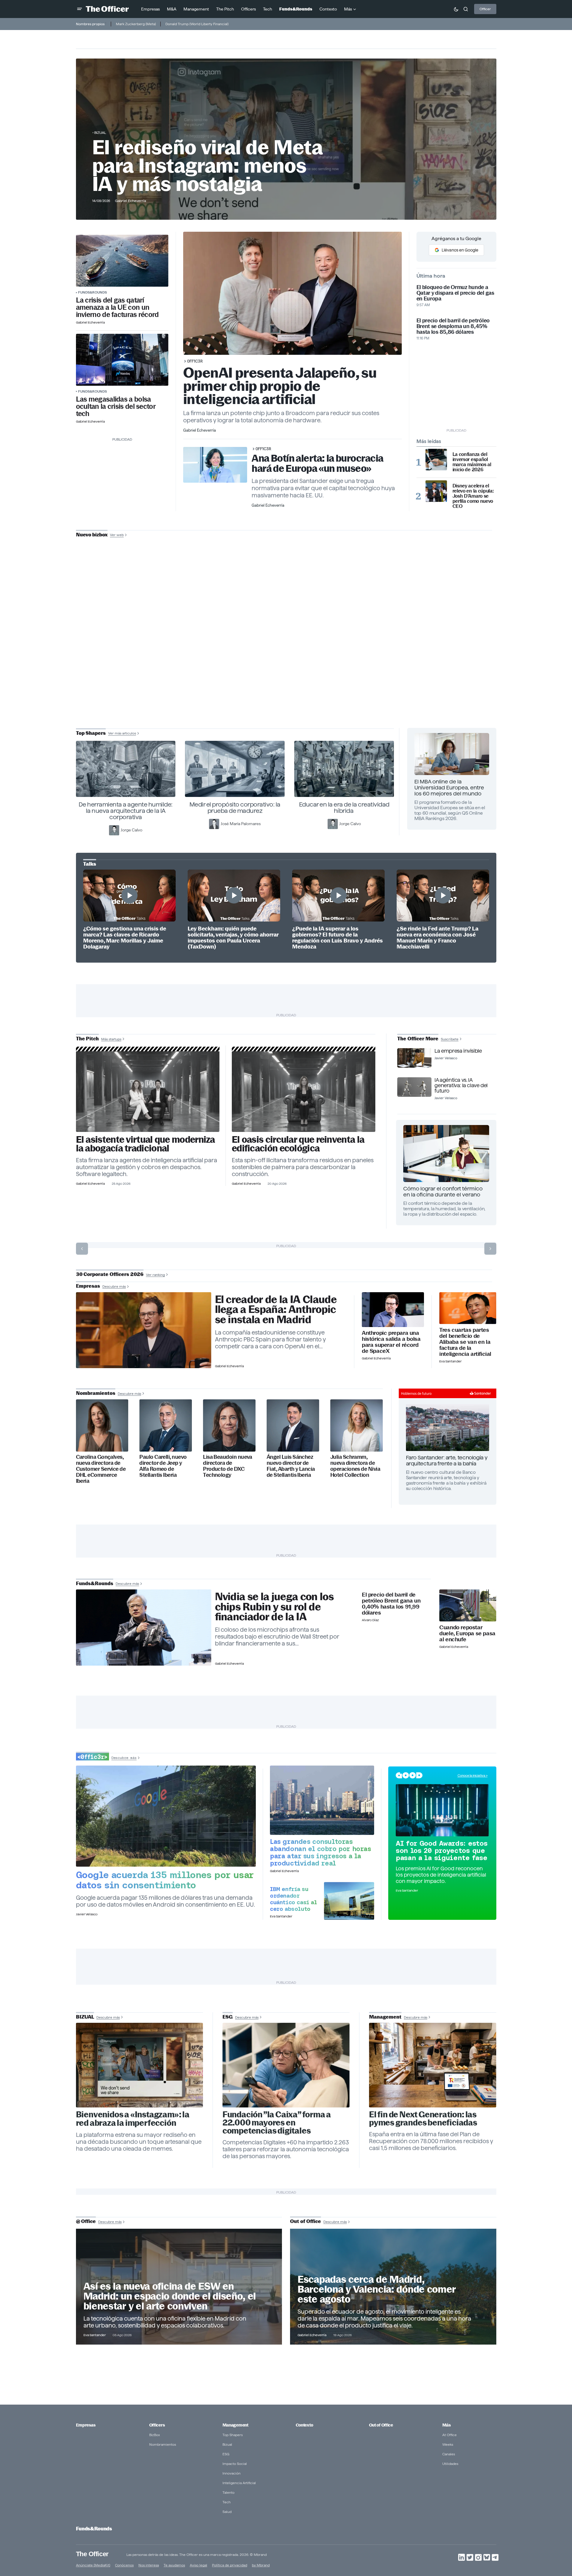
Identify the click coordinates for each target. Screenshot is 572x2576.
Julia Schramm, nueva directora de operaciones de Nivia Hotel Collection (355, 1466)
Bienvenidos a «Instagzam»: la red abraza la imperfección (133, 2119)
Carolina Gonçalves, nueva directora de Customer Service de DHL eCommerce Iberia (101, 1469)
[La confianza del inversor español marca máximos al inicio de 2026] (436, 460)
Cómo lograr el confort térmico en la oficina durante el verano (443, 1191)
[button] (80, 9)
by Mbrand (261, 2565)
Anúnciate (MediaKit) (93, 2565)
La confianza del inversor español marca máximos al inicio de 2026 (472, 462)
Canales (449, 2454)
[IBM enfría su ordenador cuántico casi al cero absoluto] (349, 1901)
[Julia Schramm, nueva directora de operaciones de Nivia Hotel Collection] (357, 1426)
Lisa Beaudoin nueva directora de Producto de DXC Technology (228, 1466)
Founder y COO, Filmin (288, 675)
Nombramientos (163, 2444)
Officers (157, 2425)
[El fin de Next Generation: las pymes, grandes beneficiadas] (433, 2065)
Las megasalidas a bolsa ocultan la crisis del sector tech (116, 406)
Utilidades (450, 2464)
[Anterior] (82, 1249)
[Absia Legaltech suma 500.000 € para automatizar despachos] (148, 1092)
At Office (449, 2435)
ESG (226, 2454)
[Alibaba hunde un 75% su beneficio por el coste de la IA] (468, 1308)
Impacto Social (235, 2464)
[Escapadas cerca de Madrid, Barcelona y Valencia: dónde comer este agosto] (393, 2287)
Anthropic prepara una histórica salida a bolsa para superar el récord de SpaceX (391, 1342)
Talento (228, 2492)
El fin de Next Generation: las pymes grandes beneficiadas (423, 2119)
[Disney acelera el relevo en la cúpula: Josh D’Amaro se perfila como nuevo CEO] (436, 491)
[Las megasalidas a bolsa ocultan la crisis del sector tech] (122, 360)
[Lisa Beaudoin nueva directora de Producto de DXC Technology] (229, 1426)
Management (235, 2425)
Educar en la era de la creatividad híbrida (344, 808)
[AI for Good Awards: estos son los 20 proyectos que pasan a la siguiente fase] (442, 1810)
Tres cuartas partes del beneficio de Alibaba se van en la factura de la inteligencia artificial (465, 1342)
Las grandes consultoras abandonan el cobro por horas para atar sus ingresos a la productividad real (321, 1852)
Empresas (86, 2425)
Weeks (448, 2444)
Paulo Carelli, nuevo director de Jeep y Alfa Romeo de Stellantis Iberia (163, 1466)
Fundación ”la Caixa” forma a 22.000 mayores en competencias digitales (277, 2123)
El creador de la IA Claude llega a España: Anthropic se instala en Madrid (276, 1310)
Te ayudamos (174, 2565)
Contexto (304, 2425)
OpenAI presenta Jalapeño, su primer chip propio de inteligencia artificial (280, 386)
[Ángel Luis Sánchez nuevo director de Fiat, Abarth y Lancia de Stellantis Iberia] (293, 1426)
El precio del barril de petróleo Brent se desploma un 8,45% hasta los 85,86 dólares (453, 326)
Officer (485, 9)
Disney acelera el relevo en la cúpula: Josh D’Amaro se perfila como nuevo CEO (473, 496)
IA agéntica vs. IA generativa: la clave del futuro (461, 1085)
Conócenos (124, 2565)
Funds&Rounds (92, 292)
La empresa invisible (458, 1051)
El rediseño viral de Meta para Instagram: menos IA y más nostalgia (207, 166)
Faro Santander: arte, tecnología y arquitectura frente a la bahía (447, 1460)
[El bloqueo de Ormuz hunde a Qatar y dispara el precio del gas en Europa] (122, 261)
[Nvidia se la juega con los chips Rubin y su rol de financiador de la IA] (144, 1627)
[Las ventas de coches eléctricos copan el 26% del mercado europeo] (468, 1605)
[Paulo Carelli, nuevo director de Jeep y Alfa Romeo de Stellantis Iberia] (166, 1426)
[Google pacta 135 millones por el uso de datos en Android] (166, 1816)
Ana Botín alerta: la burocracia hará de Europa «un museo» (318, 463)
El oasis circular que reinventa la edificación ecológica (298, 1144)
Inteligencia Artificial (239, 2483)
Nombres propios (90, 24)
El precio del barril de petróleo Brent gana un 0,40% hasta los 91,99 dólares (391, 1604)
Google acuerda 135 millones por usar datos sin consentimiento (165, 1880)
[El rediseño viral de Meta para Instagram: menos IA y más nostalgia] (140, 2065)
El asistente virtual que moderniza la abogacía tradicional (145, 1144)
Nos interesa (149, 2565)
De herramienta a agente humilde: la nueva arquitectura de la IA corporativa (126, 811)
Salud (227, 2512)
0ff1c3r (195, 361)
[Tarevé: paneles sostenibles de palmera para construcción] (304, 1092)
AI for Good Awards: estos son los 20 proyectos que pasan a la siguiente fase (442, 1851)
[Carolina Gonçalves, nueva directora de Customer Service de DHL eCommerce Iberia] (102, 1426)
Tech (227, 2502)
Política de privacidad (230, 2565)
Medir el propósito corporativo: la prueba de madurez (235, 808)
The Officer (92, 2554)
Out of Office (381, 2425)
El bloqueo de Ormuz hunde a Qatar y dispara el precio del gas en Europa (455, 293)
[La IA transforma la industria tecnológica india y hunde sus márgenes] (322, 1800)
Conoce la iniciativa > (473, 1775)
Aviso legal (198, 2565)
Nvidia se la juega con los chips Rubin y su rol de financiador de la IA (274, 1607)
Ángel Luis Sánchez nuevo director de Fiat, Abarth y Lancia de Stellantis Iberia (291, 1466)
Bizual (227, 2444)
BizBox (155, 2435)
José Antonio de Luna (287, 656)
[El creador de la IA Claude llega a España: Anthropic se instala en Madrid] (144, 1330)
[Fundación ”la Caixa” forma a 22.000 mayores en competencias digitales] (286, 2065)
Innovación (232, 2473)
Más (446, 2425)
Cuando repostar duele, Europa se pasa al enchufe (467, 1633)
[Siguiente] (490, 1249)
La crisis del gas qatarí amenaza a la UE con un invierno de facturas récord (117, 307)
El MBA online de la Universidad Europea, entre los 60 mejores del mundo (449, 787)
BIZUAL (100, 133)
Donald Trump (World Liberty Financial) (197, 24)
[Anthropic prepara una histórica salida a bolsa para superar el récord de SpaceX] (393, 1310)
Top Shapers (233, 2435)
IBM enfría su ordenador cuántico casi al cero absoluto (294, 1899)
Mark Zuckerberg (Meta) (136, 24)
